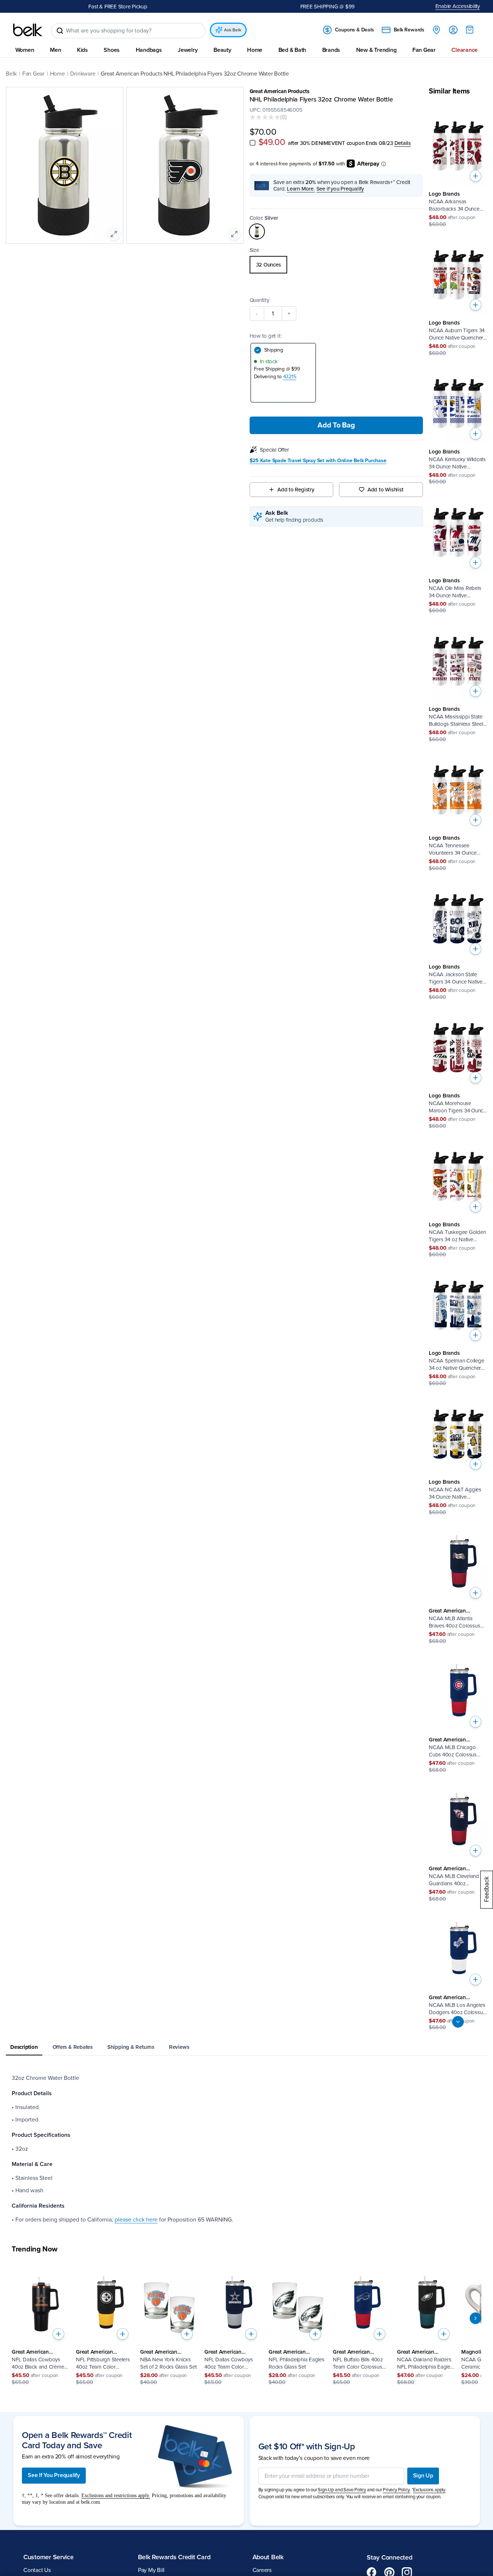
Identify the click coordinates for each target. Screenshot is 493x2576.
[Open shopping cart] (470, 30)
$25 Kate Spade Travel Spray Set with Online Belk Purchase (318, 461)
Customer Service (49, 2557)
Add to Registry (296, 490)
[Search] (60, 31)
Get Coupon (148, 6)
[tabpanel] (246, 2149)
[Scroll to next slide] (475, 2318)
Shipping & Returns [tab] (131, 2047)
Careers (262, 2571)
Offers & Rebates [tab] (73, 2047)
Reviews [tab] (179, 2047)
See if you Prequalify (340, 189)
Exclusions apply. (430, 2490)
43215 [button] (290, 377)
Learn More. (301, 189)
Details (403, 143)
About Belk (268, 2557)
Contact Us (37, 2571)
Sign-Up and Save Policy (342, 2490)
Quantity (259, 300)
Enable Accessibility (458, 6)
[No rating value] (265, 117)
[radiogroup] (336, 265)
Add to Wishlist (386, 490)
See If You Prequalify (54, 2476)
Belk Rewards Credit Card (174, 2557)
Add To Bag (336, 426)
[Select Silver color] (257, 232)
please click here (136, 2220)
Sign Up (423, 2476)
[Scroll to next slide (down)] (458, 2022)
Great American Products (280, 91)
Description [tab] (24, 2047)
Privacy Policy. (396, 2490)
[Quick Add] (475, 176)
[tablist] (246, 2048)
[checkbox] (253, 143)
